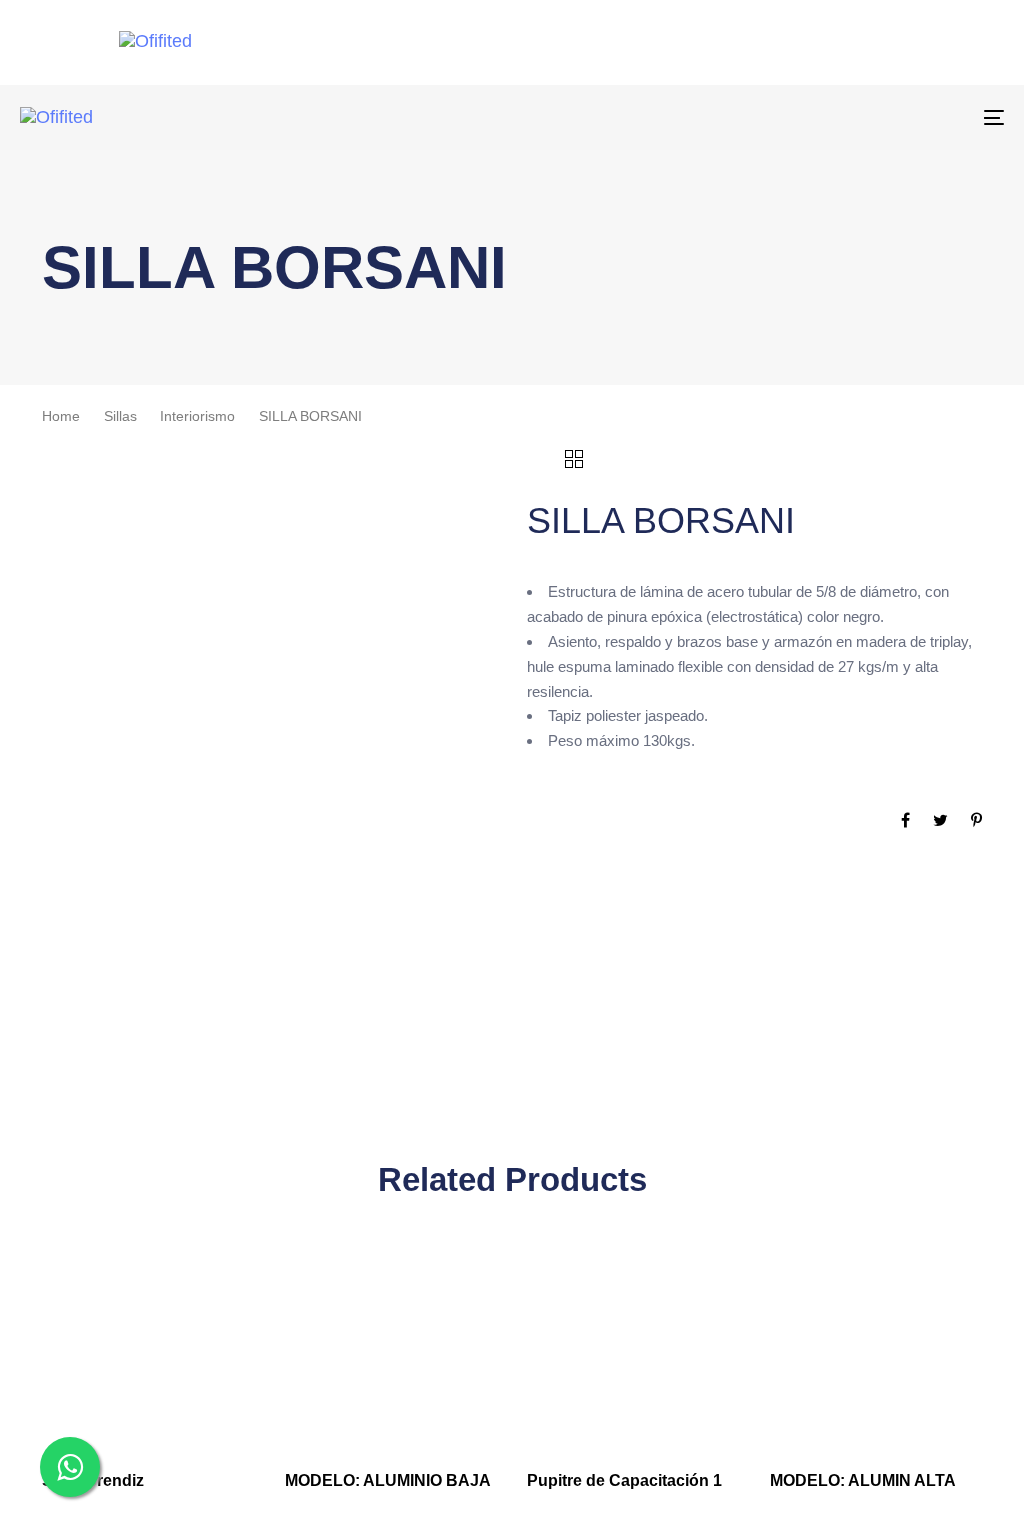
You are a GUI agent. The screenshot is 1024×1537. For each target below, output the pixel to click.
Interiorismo (197, 416)
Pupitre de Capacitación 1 (624, 1480)
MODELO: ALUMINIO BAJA (388, 1480)
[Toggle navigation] (840, 117)
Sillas (120, 416)
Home (61, 416)
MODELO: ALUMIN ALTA (863, 1480)
